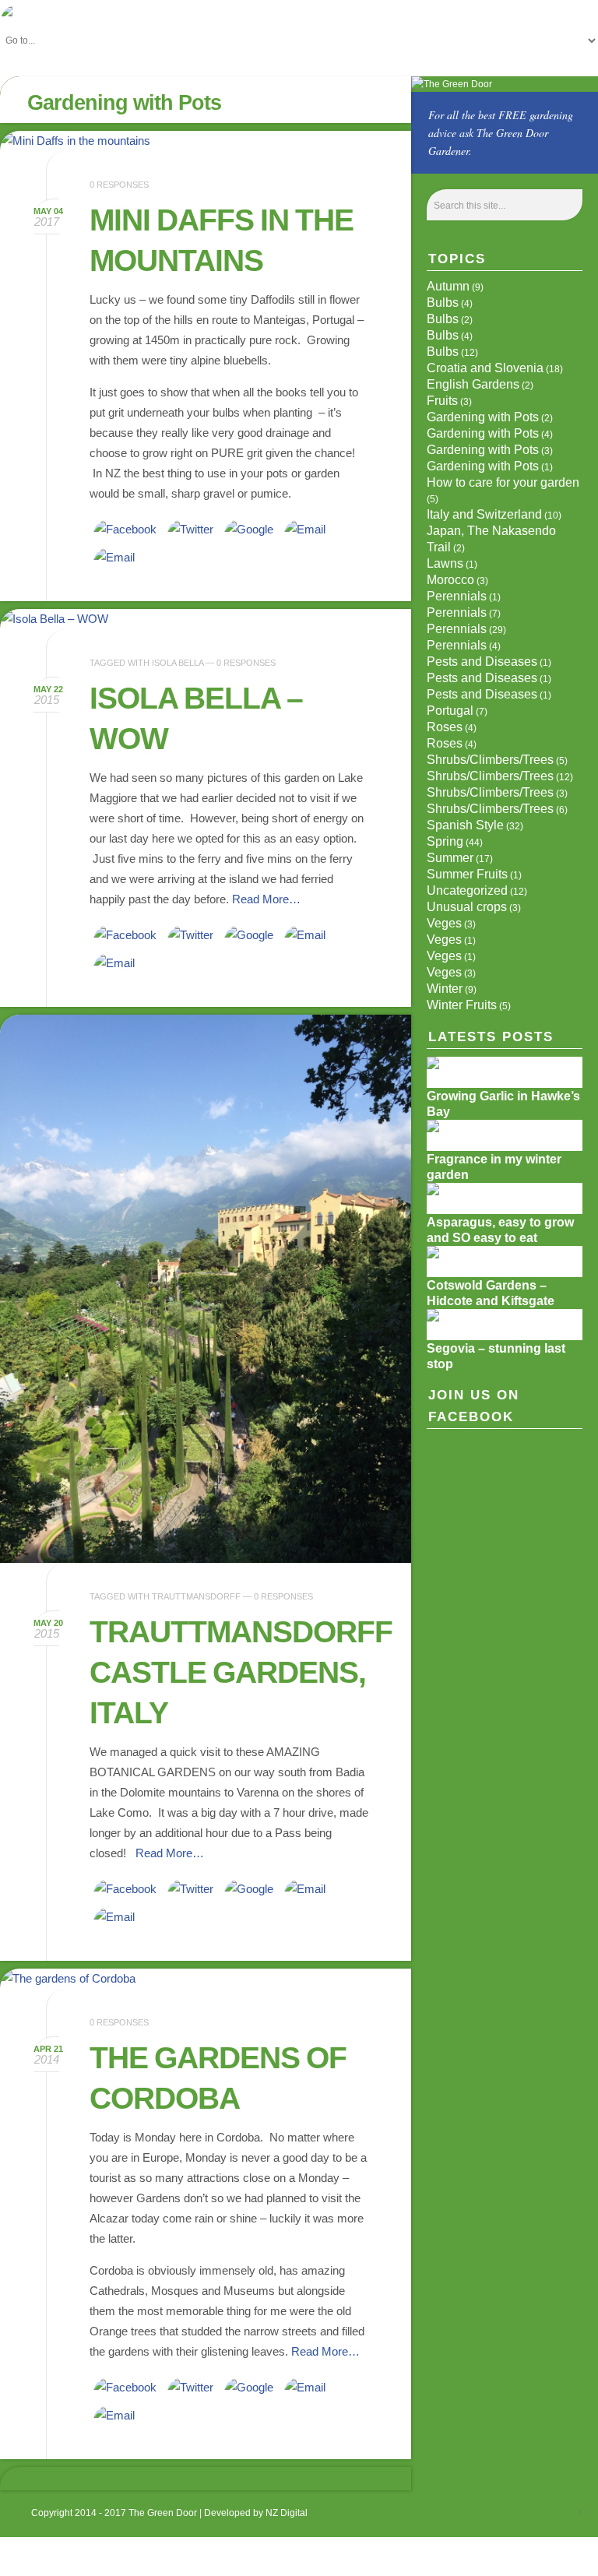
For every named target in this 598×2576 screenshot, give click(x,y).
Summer (450, 858)
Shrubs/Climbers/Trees (490, 760)
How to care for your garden (503, 482)
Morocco (450, 580)
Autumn (448, 286)
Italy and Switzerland (484, 514)
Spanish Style (465, 825)
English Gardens (473, 384)
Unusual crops (467, 907)
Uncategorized (467, 890)
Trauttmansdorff (196, 1596)
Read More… (266, 899)
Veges (444, 923)
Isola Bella (178, 663)
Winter (445, 989)
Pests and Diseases (482, 662)
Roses (445, 727)
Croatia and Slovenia (485, 368)
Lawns (445, 563)
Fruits (442, 401)
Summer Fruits (467, 874)
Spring (445, 841)
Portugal (450, 711)
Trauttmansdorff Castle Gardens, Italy (241, 1672)
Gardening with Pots (483, 417)
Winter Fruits (462, 1005)
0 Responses (119, 185)
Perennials (457, 596)
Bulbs (443, 303)
